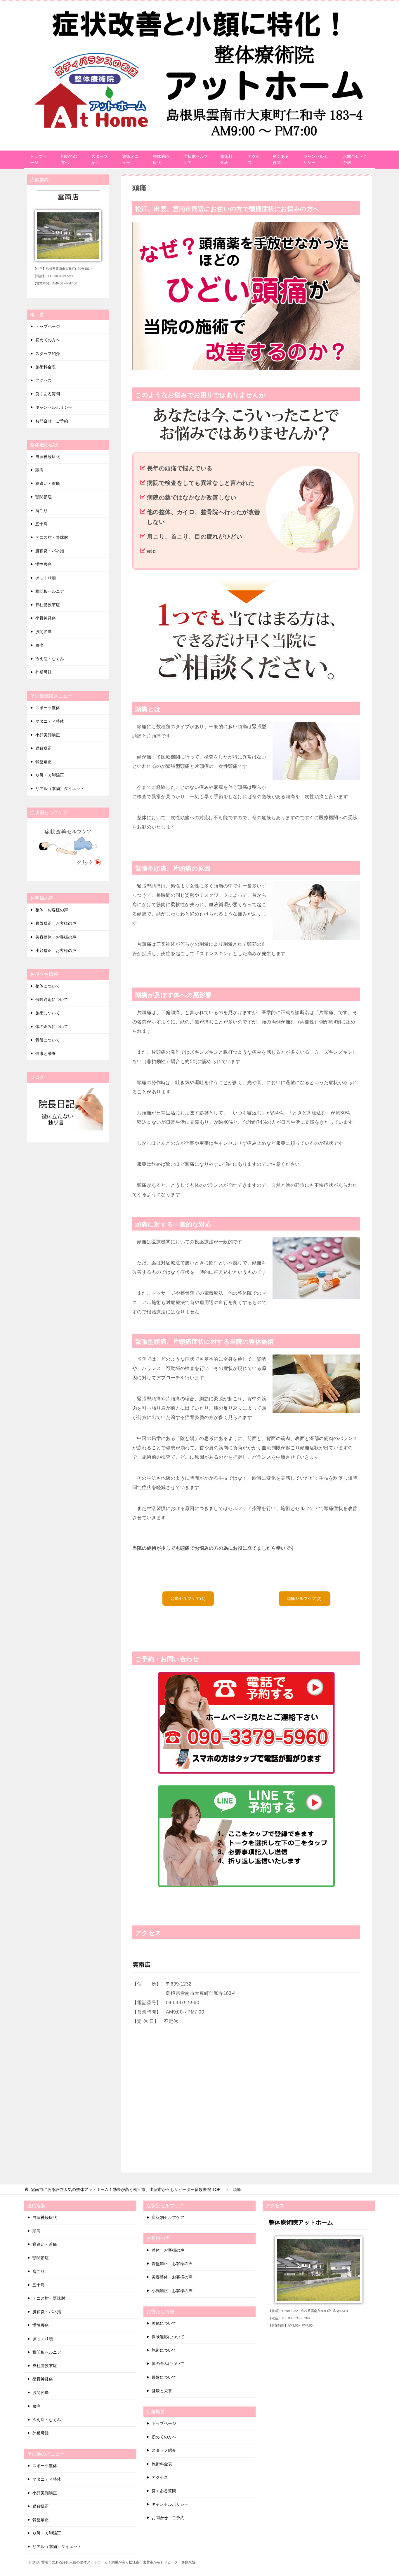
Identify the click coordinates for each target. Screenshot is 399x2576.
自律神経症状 (48, 457)
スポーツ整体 (48, 708)
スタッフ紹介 (100, 159)
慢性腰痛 (44, 564)
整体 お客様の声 (52, 910)
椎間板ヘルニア (50, 591)
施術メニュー (130, 159)
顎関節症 (44, 497)
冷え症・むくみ (50, 659)
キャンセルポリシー (315, 159)
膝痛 (39, 645)
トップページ (38, 159)
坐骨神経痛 (46, 618)
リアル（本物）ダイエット (60, 789)
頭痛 (39, 470)
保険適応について (52, 999)
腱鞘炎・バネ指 (50, 551)
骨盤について (48, 1040)
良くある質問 (281, 159)
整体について (48, 986)
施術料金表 (226, 159)
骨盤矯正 (44, 762)
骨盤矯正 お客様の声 (56, 923)
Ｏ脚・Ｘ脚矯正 (50, 775)
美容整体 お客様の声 (56, 937)
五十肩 (41, 524)
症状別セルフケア (196, 159)
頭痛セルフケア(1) (188, 1598)
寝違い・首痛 (48, 483)
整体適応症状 (161, 159)
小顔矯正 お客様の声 (56, 950)
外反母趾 (44, 672)
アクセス (254, 159)
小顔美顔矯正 (48, 735)
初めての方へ (69, 159)
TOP (126, 2189)
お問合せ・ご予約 (355, 159)
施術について (48, 1013)
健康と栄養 (46, 1053)
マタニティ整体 (50, 721)
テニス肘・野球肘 (52, 537)
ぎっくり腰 (46, 578)
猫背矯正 (44, 748)
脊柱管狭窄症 (48, 605)
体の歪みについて (52, 1027)
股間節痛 (44, 632)
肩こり (41, 511)
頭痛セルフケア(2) (304, 1598)
